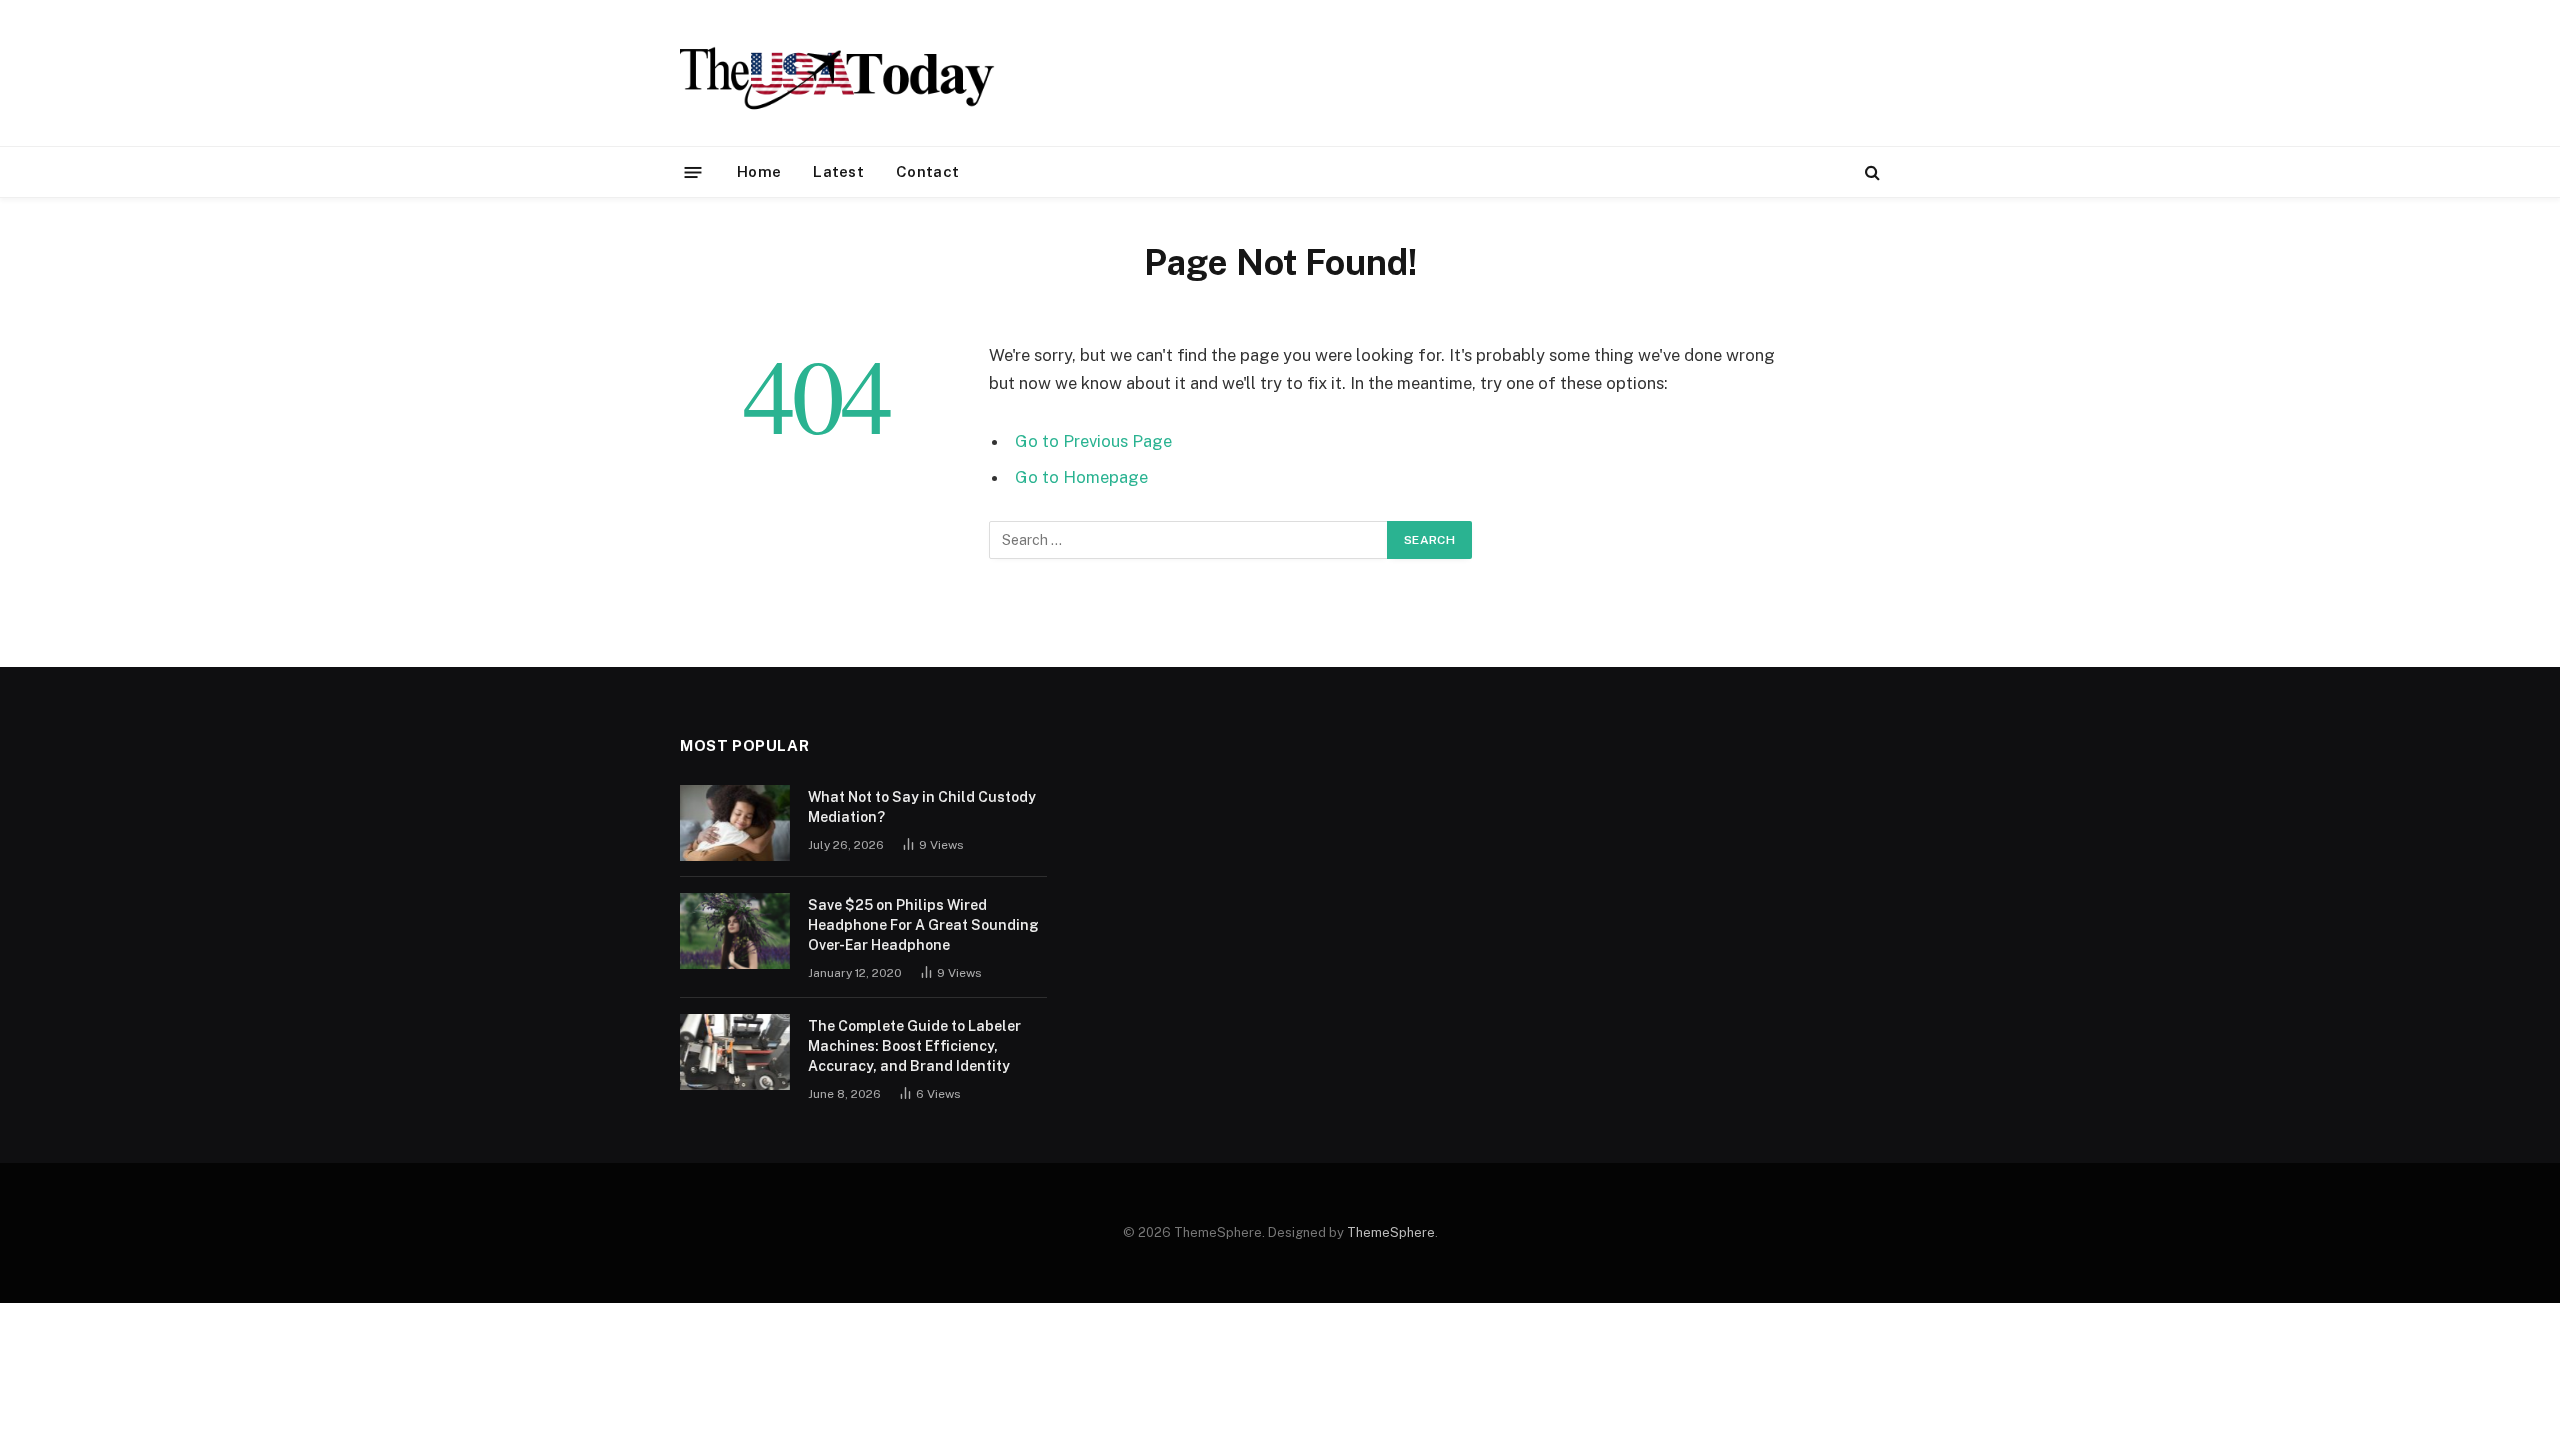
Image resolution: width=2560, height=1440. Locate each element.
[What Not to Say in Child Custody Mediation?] (735, 823)
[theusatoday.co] (837, 73)
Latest (838, 171)
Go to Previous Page (1093, 441)
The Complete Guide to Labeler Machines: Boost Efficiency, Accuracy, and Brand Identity (914, 1046)
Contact (927, 171)
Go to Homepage (1081, 477)
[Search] (1870, 172)
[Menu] (693, 171)
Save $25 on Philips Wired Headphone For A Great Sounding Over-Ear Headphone (923, 925)
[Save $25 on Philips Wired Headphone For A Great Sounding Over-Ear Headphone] (735, 931)
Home (759, 171)
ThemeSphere (1391, 1232)
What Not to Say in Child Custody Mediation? (922, 807)
